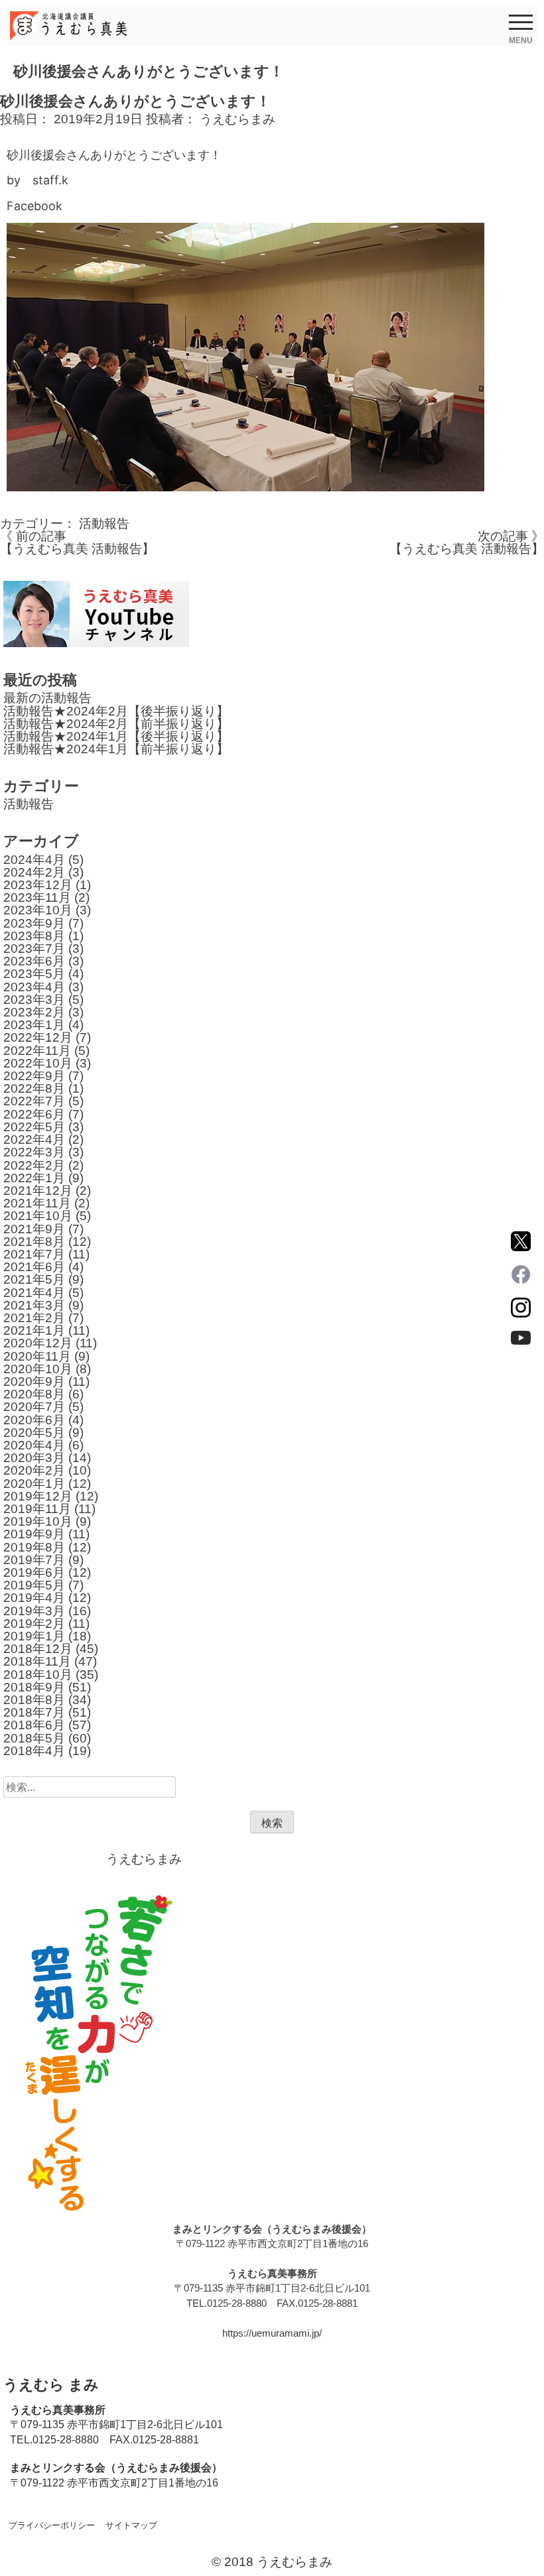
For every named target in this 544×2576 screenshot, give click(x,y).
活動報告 (104, 523)
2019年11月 (37, 1509)
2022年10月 (38, 1063)
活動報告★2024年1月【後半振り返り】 (116, 736)
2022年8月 (34, 1088)
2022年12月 (38, 1037)
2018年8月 (34, 1700)
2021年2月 (34, 1318)
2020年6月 (34, 1420)
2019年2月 (34, 1624)
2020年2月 (34, 1470)
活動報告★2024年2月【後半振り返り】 (116, 711)
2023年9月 (34, 923)
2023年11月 (37, 897)
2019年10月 (38, 1521)
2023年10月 (38, 910)
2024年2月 (34, 872)
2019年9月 (34, 1534)
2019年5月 (34, 1585)
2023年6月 (34, 961)
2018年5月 (34, 1738)
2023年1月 (34, 1025)
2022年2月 (34, 1165)
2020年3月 (34, 1458)
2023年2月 (34, 1012)
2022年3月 (34, 1152)
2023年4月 (34, 987)
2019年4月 (34, 1598)
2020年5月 (34, 1433)
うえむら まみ (51, 2385)
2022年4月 (34, 1139)
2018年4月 (34, 1751)
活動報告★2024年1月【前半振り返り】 (116, 749)
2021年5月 (34, 1279)
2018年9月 (34, 1687)
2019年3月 (34, 1611)
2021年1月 (34, 1330)
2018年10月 (38, 1675)
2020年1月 (34, 1484)
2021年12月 (38, 1191)
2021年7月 (34, 1254)
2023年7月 (34, 949)
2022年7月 (34, 1101)
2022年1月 (34, 1178)
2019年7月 (34, 1560)
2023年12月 (38, 885)
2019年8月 (34, 1547)
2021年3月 (34, 1305)
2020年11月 (37, 1356)
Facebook (34, 206)
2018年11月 (37, 1661)
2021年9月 (34, 1229)
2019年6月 (34, 1572)
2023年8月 (34, 936)
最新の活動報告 (47, 698)
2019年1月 (34, 1636)
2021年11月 (37, 1203)
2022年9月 (34, 1076)
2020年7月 (34, 1407)
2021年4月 (34, 1293)
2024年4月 (34, 860)
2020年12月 (38, 1343)
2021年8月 (34, 1242)
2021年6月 (34, 1267)
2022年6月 (34, 1114)
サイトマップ (131, 2525)
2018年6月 (34, 1725)
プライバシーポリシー (52, 2525)
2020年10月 (38, 1369)
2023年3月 (34, 1000)
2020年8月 (34, 1394)
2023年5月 (34, 974)
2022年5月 (34, 1127)
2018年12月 (38, 1649)
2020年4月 (34, 1445)
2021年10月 (38, 1216)
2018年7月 (34, 1712)
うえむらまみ (238, 119)
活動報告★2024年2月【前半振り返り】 (116, 724)
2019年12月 (38, 1496)
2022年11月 (37, 1051)
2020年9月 (34, 1381)
